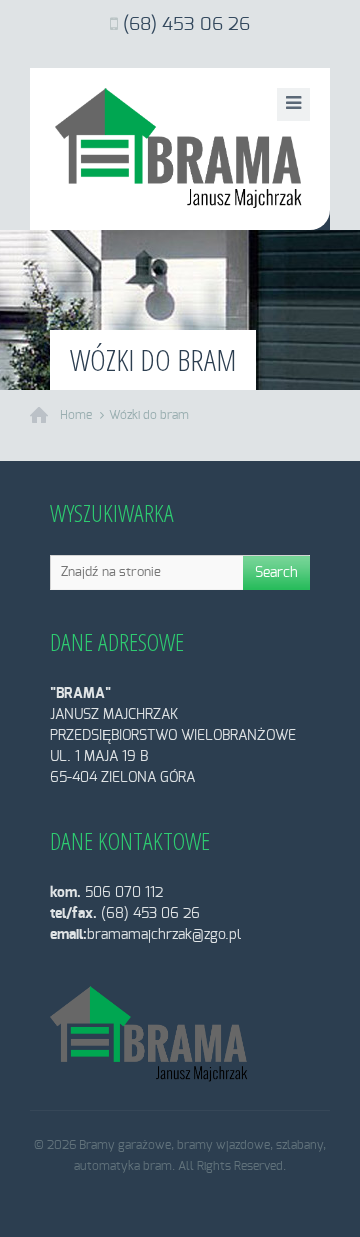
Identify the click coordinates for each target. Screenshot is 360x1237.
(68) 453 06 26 (186, 25)
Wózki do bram (149, 415)
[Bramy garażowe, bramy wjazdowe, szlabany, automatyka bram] (180, 149)
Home (76, 415)
